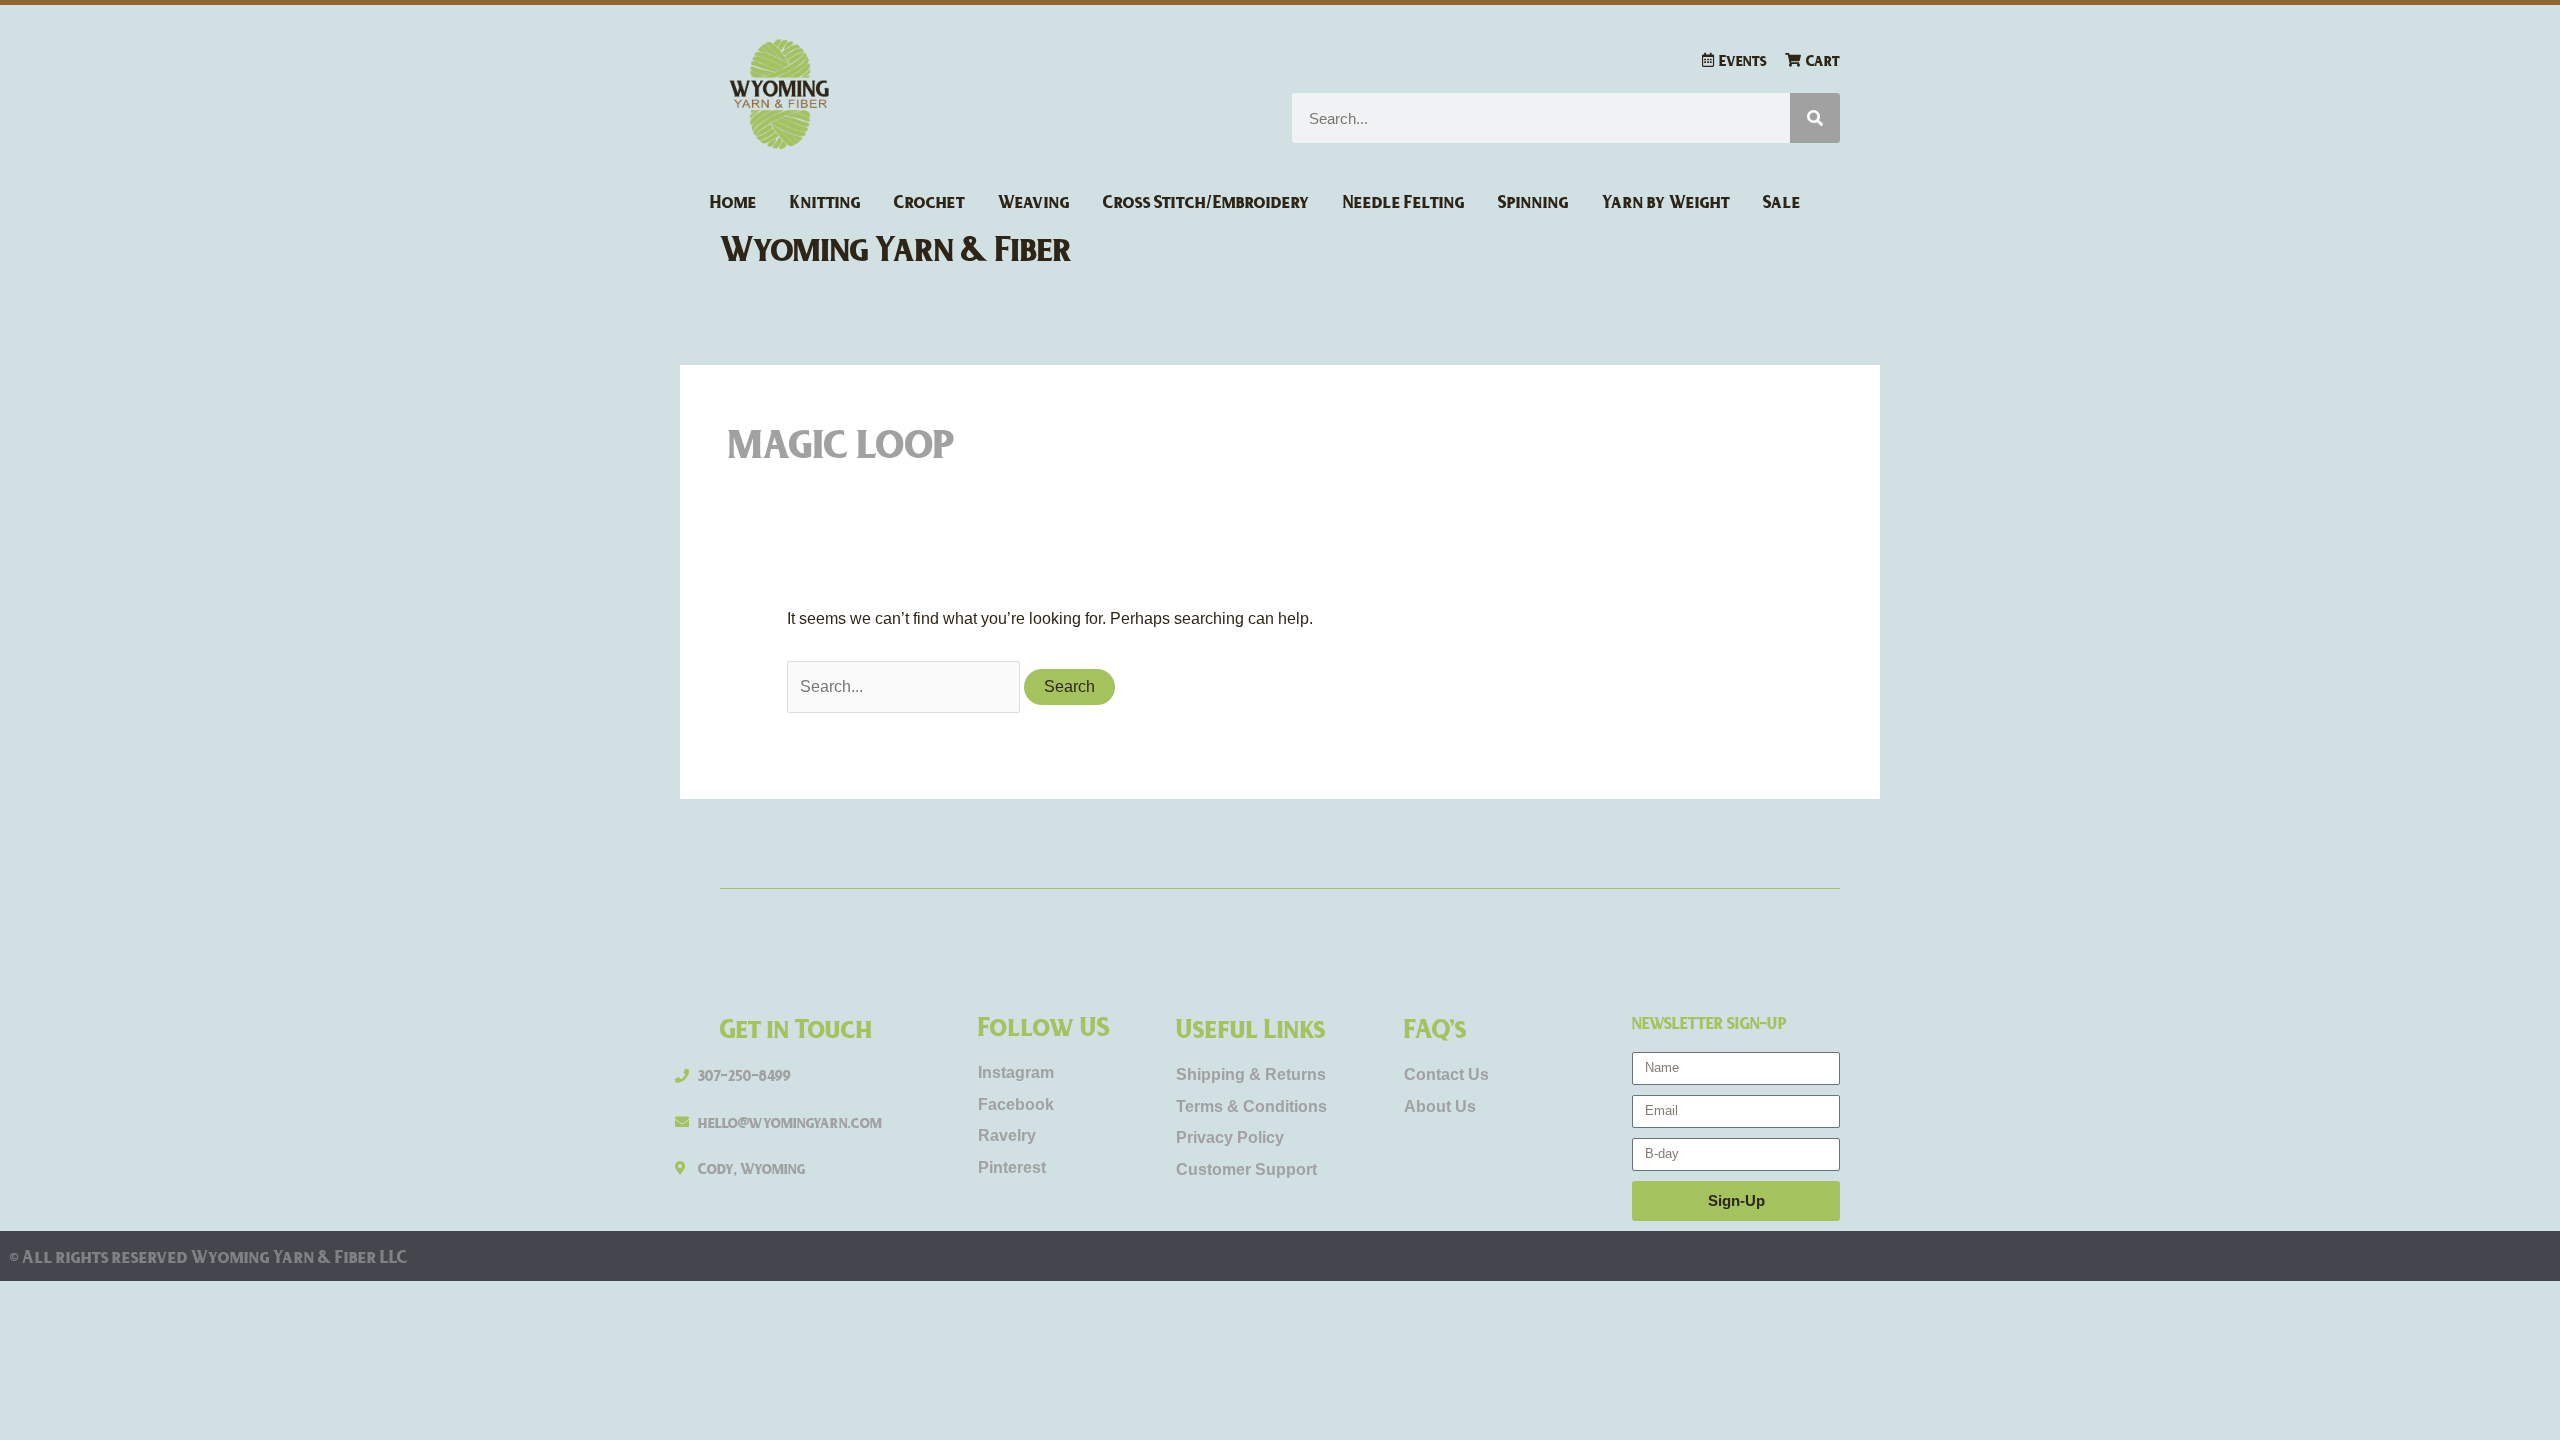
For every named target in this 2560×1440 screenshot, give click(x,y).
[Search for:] (905, 686)
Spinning (1533, 201)
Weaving (1034, 201)
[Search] (1815, 118)
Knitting (825, 201)
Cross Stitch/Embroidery (1206, 201)
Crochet (929, 201)
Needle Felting (1404, 201)
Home (733, 201)
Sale (1782, 201)
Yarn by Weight (1666, 201)
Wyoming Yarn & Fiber (896, 247)
